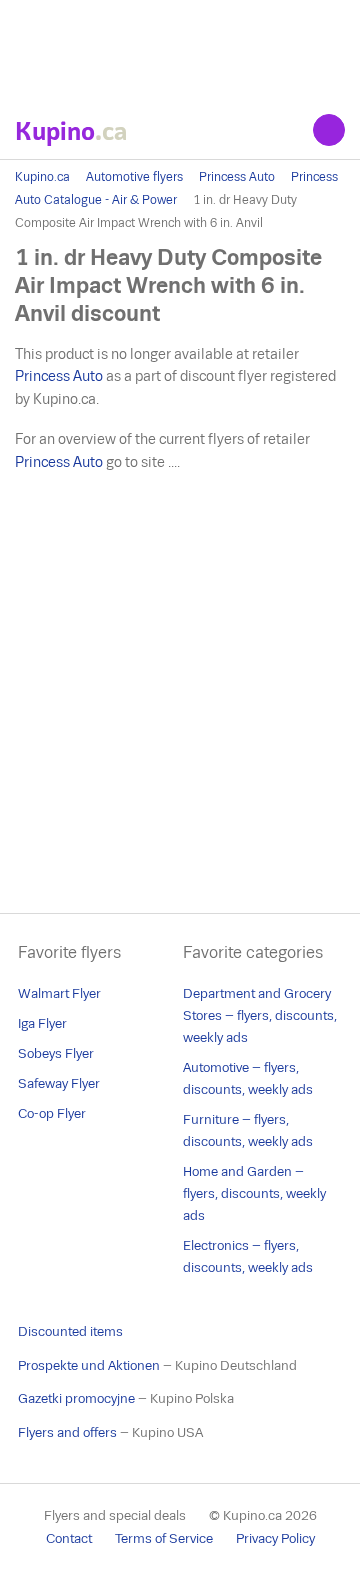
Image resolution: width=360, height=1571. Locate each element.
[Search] (329, 130)
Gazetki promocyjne (76, 1398)
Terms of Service (164, 1538)
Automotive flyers (134, 177)
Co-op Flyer (52, 1113)
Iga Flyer (42, 1023)
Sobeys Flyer (56, 1053)
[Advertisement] (180, 50)
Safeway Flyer (59, 1083)
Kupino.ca (42, 177)
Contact (69, 1538)
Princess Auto (237, 177)
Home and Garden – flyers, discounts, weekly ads (254, 1193)
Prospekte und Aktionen (89, 1365)
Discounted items (70, 1331)
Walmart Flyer (59, 993)
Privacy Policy (275, 1538)
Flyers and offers (67, 1432)
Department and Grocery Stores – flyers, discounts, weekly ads (260, 1015)
